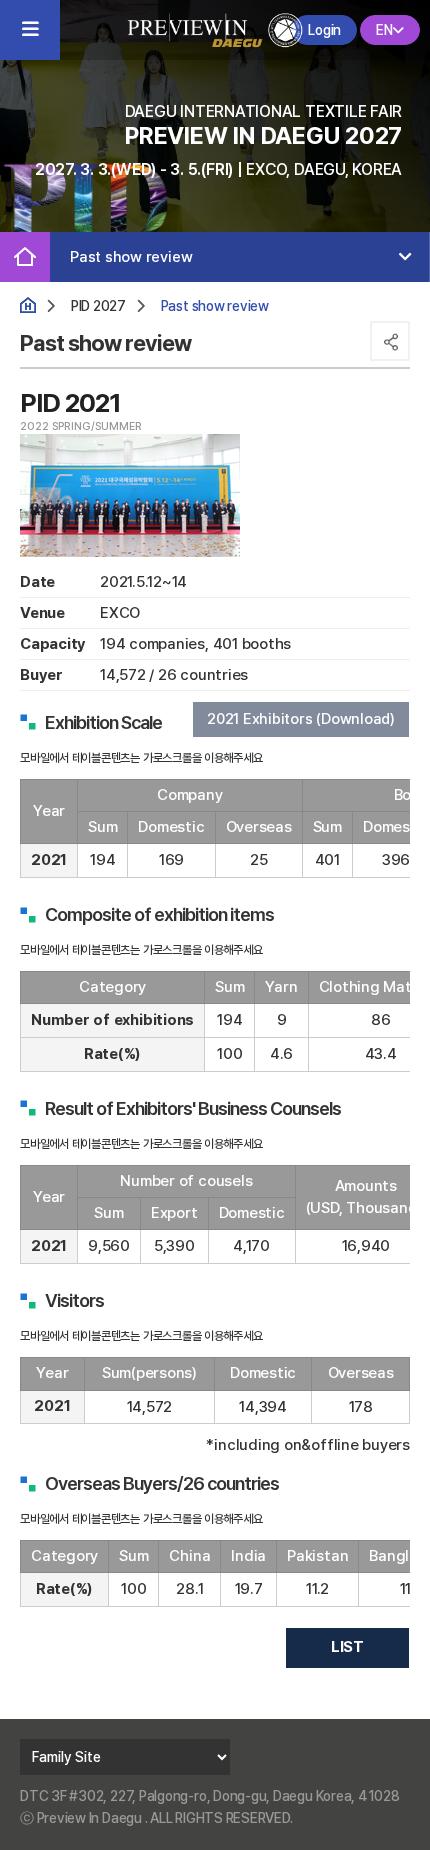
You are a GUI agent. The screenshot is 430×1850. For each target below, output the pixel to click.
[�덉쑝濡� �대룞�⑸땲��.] (25, 257)
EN (384, 30)
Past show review (131, 257)
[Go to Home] (215, 27)
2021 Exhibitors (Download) (301, 719)
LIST (347, 1647)
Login (324, 30)
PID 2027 (98, 306)
